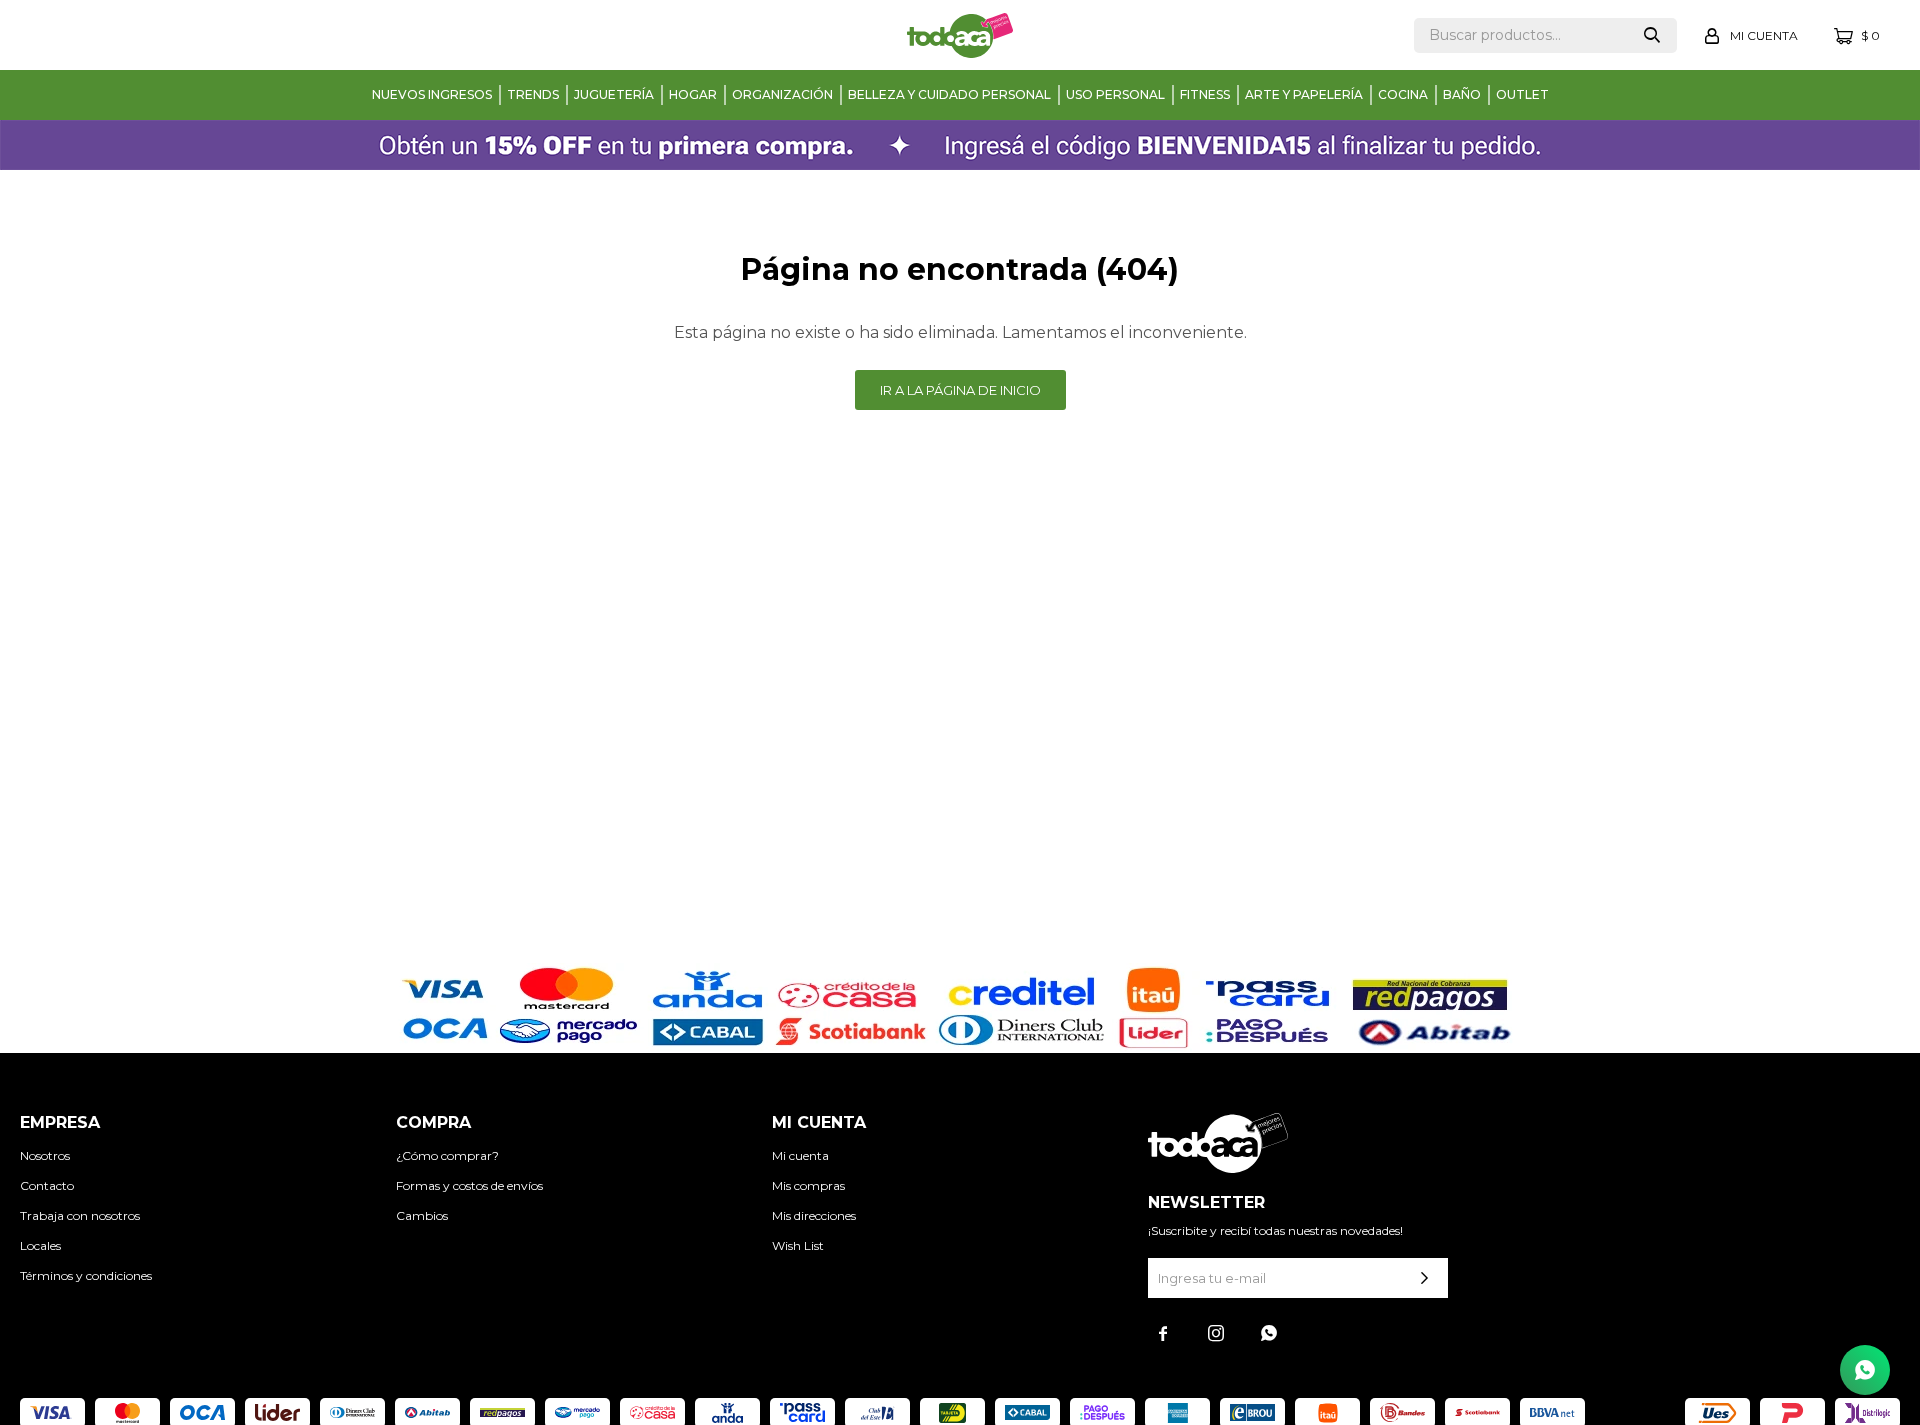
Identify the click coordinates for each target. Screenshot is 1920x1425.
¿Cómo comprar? (447, 1155)
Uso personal (1115, 94)
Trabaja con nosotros (80, 1215)
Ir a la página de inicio (960, 390)
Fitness (1205, 94)
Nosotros (45, 1155)
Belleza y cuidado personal (949, 94)
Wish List (798, 1245)
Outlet (1522, 94)
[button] (1652, 35)
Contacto (47, 1185)
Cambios (422, 1215)
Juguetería (614, 94)
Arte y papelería (1304, 94)
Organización (782, 94)
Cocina (1403, 94)
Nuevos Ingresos (432, 94)
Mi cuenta (800, 1155)
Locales (40, 1245)
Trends (533, 94)
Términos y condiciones (86, 1275)
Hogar (693, 94)
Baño (1462, 94)
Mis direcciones (814, 1215)
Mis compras (808, 1185)
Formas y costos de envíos (469, 1185)
